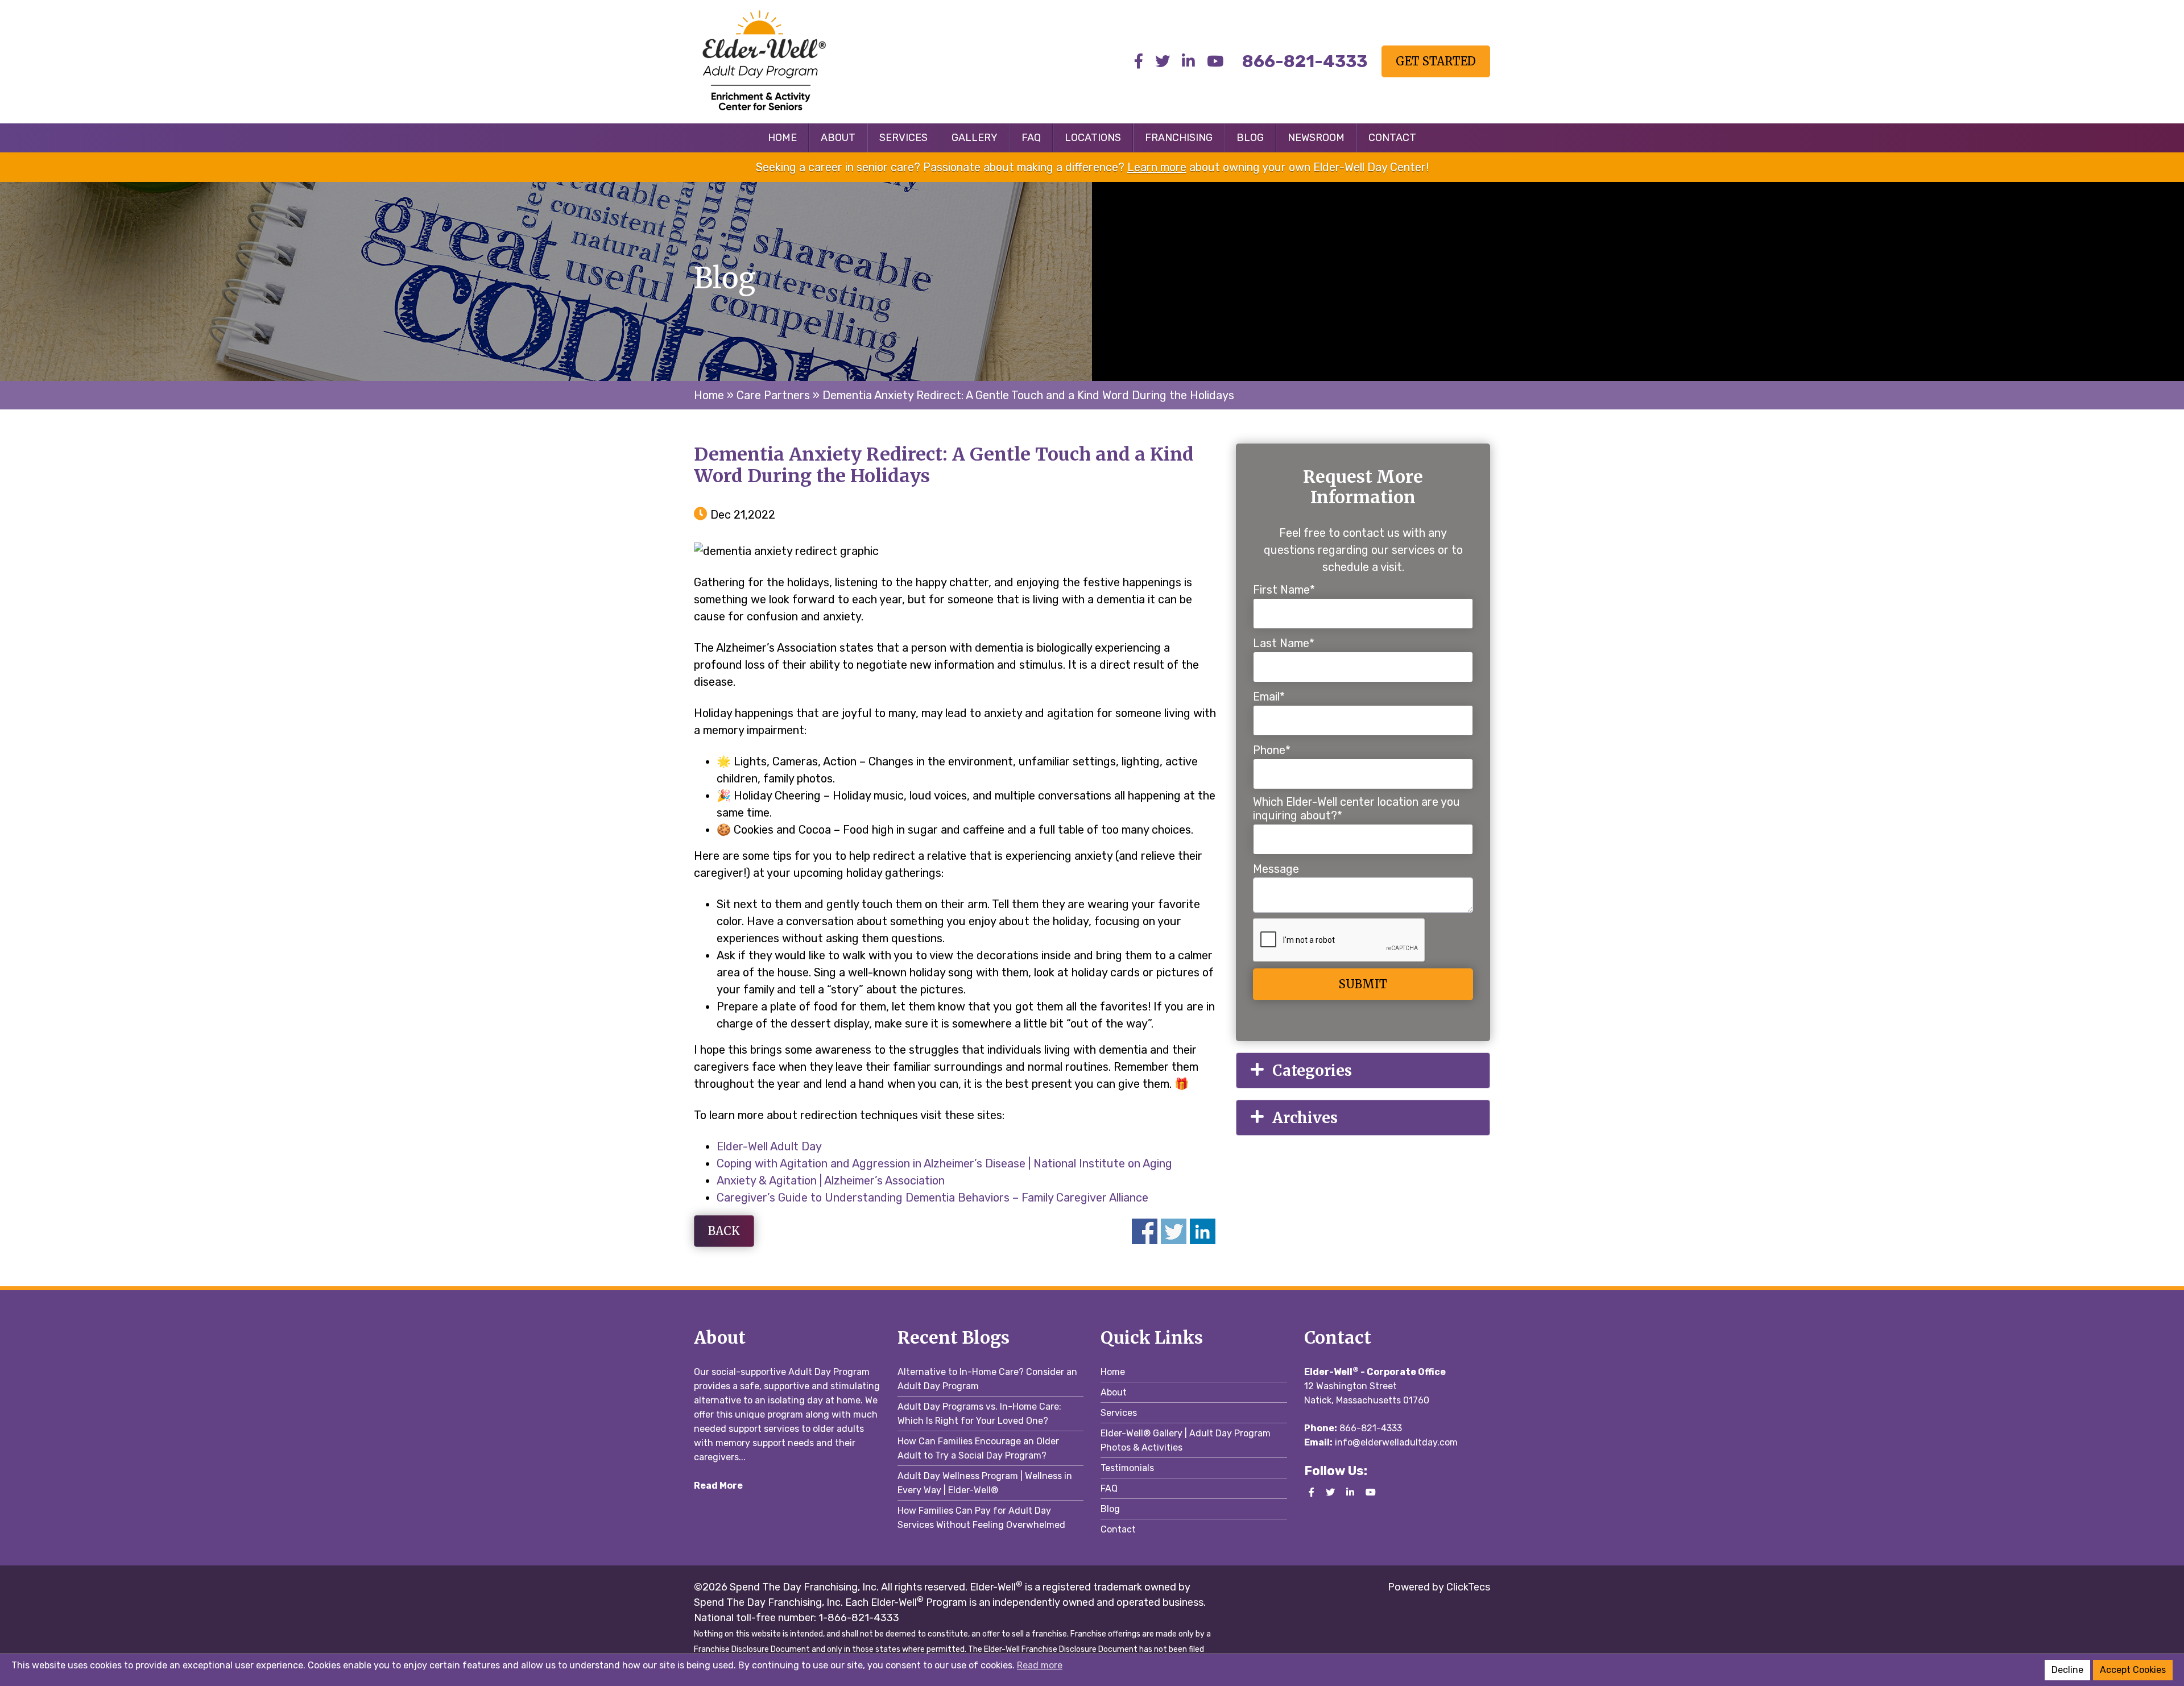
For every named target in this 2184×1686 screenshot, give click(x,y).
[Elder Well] (787, 60)
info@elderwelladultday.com (1396, 1442)
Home (782, 138)
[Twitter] (1163, 62)
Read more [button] (1040, 1665)
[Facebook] (1139, 62)
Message (1276, 869)
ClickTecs (1467, 1587)
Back (724, 1231)
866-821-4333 (1371, 1428)
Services (903, 138)
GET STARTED (1436, 61)
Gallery (975, 138)
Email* (1269, 697)
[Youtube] (1215, 62)
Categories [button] (1312, 1070)
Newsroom (1316, 138)
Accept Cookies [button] (2133, 1670)
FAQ (1031, 138)
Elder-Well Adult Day (769, 1146)
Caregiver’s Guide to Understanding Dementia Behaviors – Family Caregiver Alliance (932, 1198)
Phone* (1272, 750)
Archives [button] (1305, 1118)
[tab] (1363, 1070)
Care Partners (773, 395)
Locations (1093, 138)
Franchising (1179, 138)
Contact (1392, 138)
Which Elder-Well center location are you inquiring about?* (1356, 809)
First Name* (1284, 590)
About (838, 138)
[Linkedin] (1188, 62)
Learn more (1157, 167)
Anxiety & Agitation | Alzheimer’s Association (831, 1180)
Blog (1250, 138)
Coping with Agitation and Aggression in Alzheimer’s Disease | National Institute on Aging (944, 1163)
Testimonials (1127, 1468)
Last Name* (1284, 643)
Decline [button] (2067, 1670)
